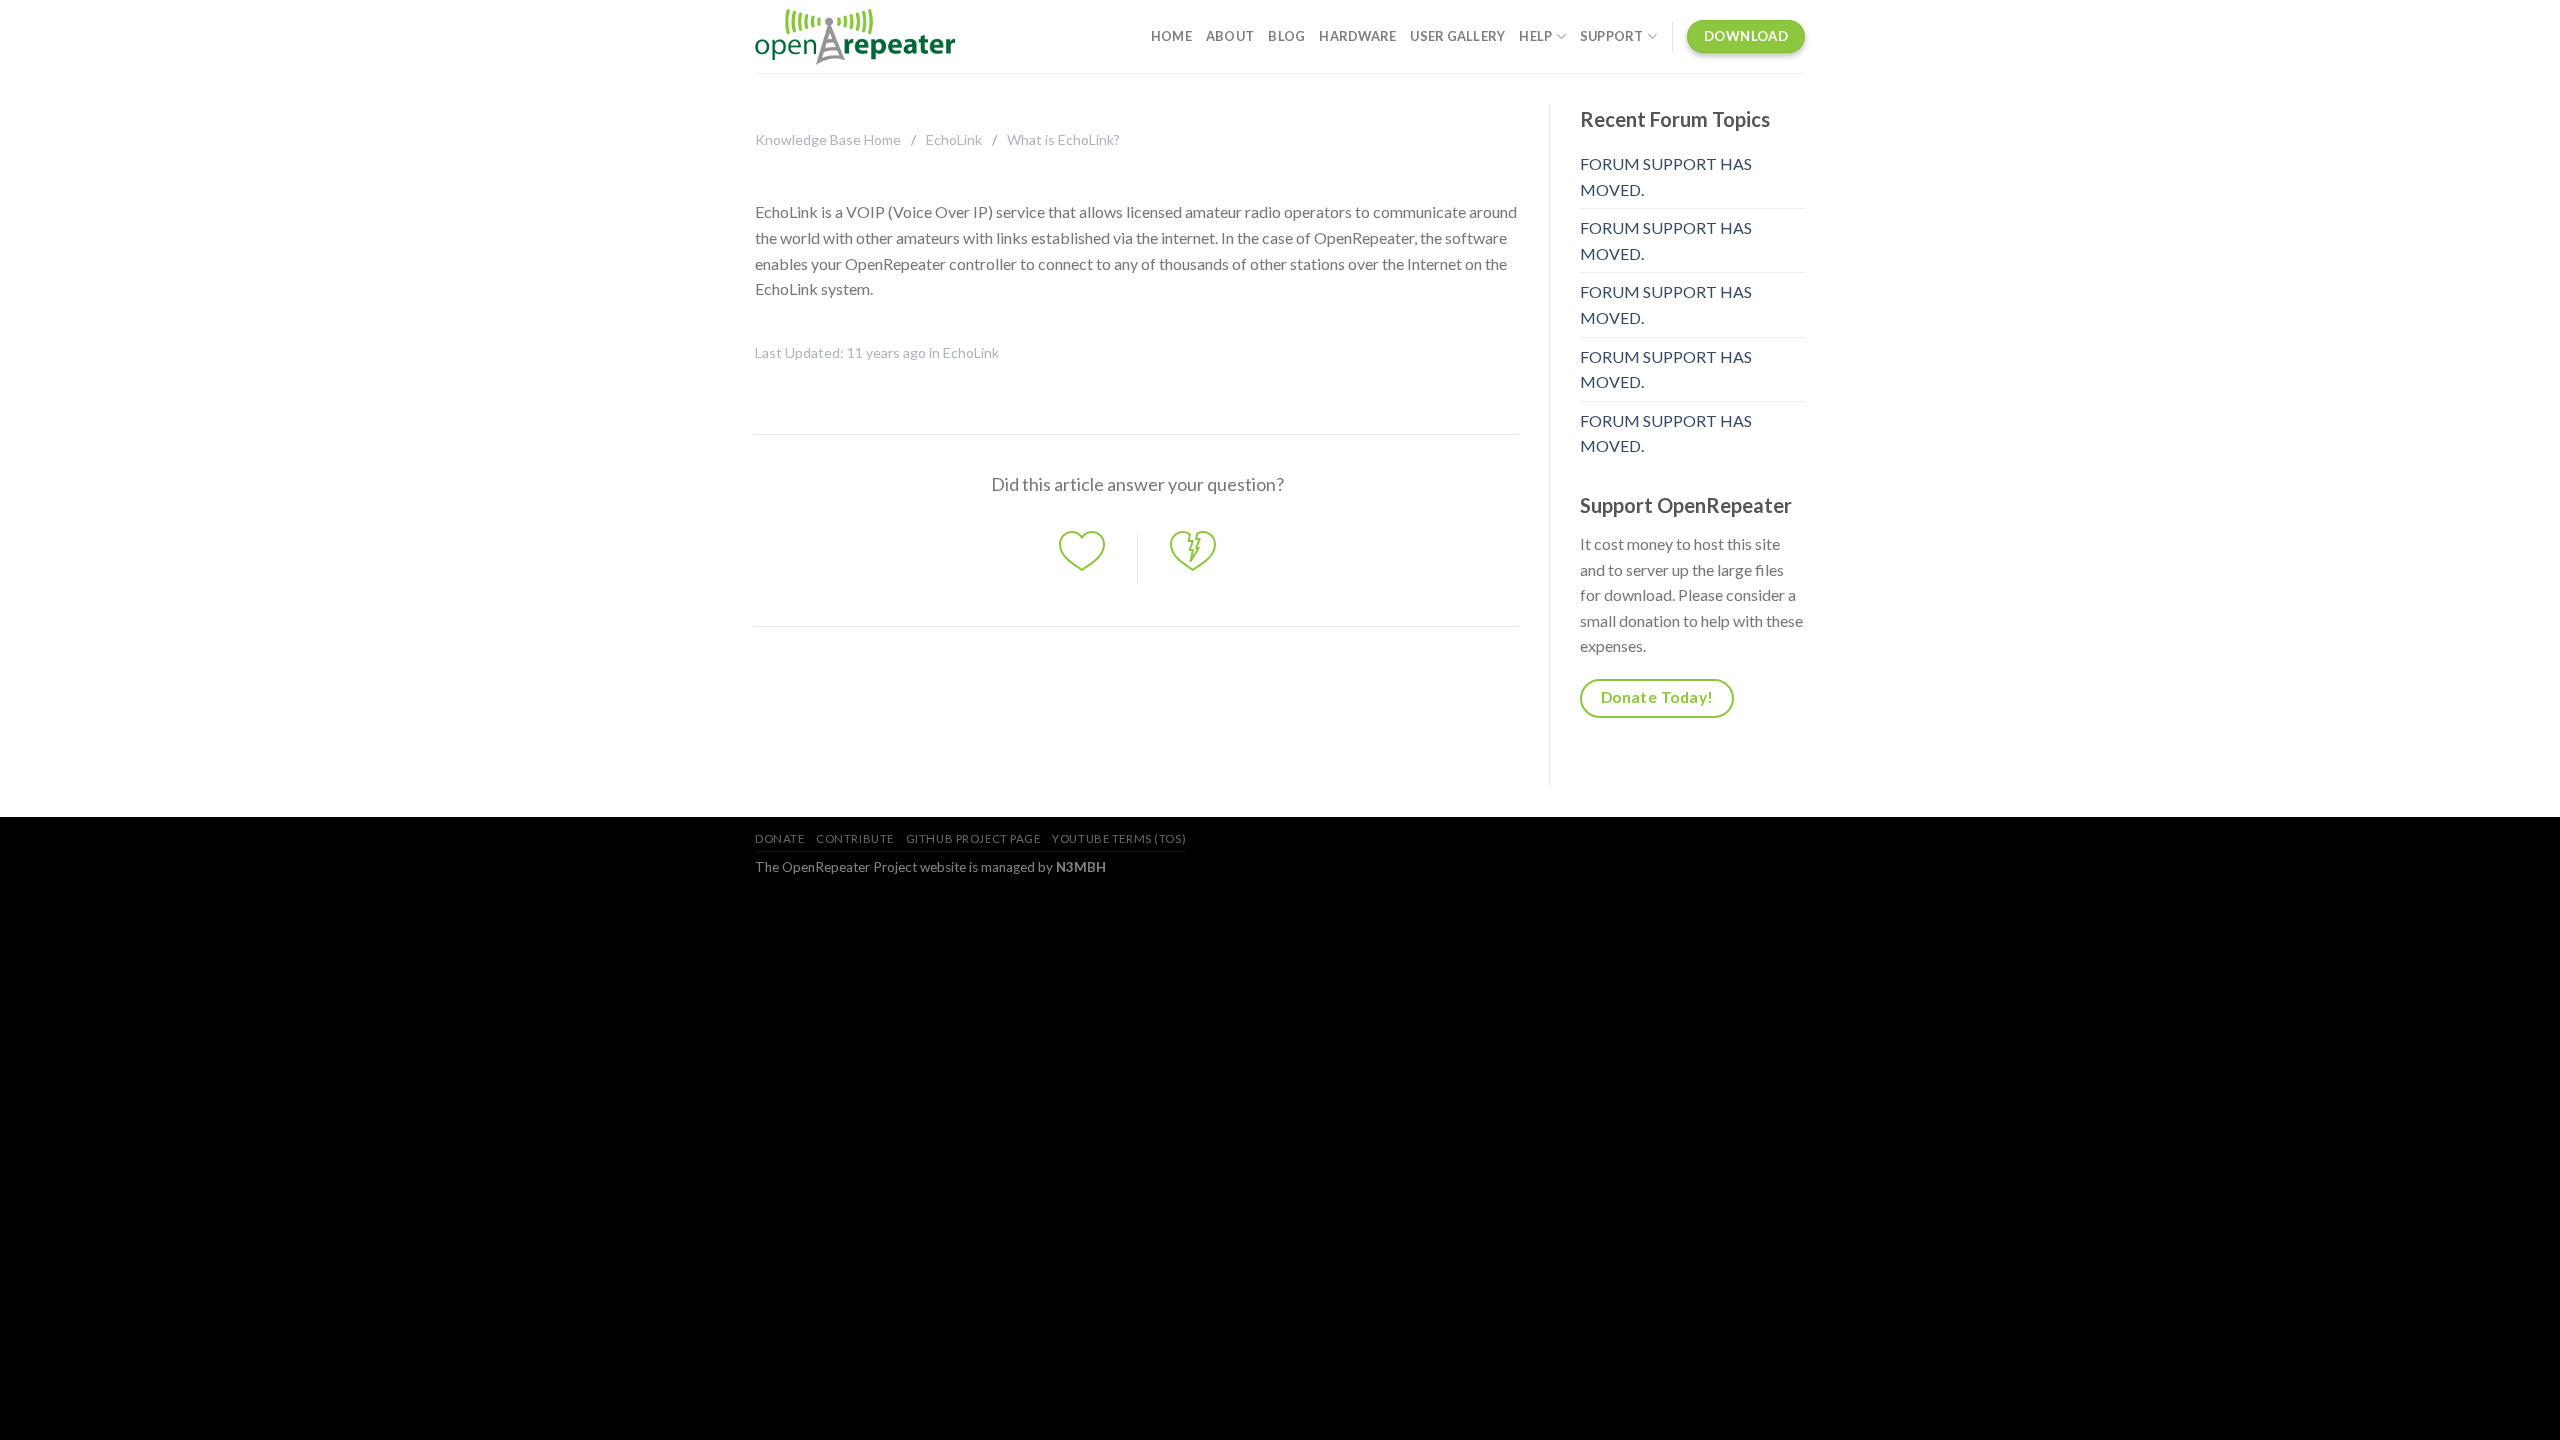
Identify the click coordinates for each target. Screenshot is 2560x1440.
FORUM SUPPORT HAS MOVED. (1666, 176)
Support (1612, 36)
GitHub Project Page (973, 838)
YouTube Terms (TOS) (1119, 838)
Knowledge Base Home (828, 139)
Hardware (1357, 36)
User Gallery (1457, 36)
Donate (779, 838)
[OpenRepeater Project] (855, 37)
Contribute (855, 838)
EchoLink (954, 139)
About (1230, 36)
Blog (1286, 36)
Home (1171, 36)
